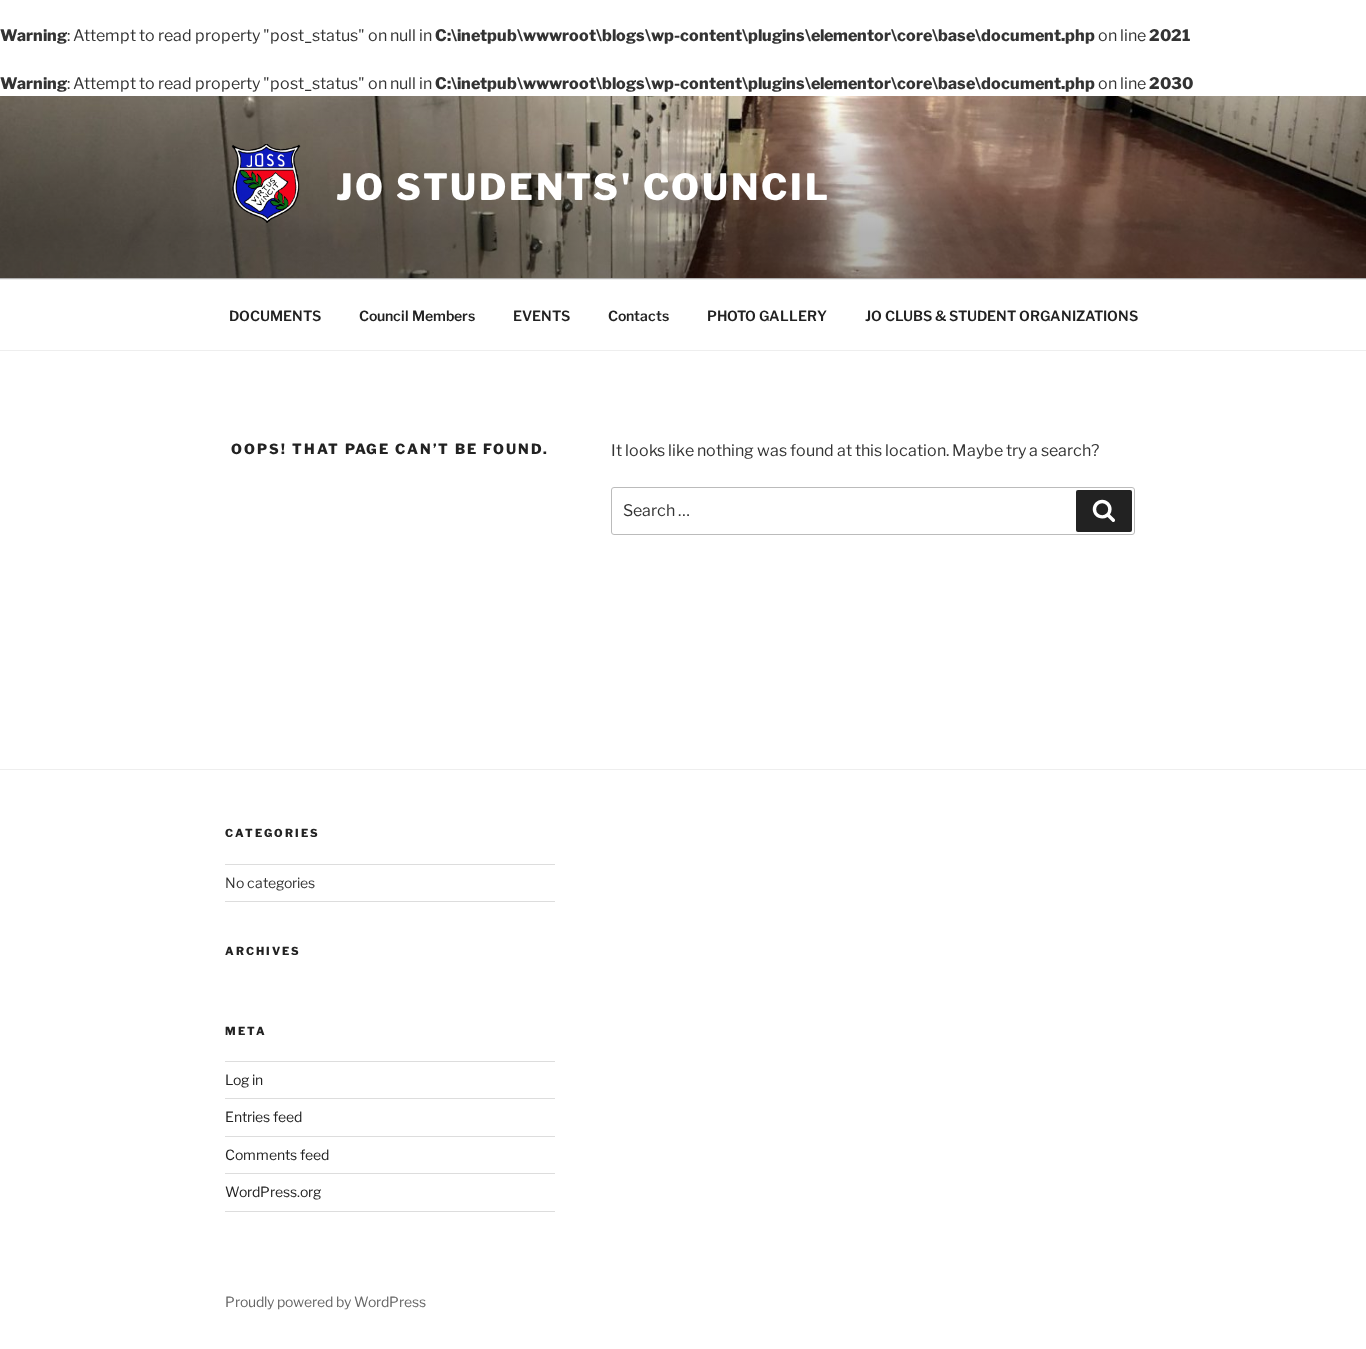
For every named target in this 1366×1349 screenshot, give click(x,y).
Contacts (638, 315)
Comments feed (277, 1154)
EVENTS (541, 315)
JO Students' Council (583, 187)
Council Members (417, 315)
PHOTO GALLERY (767, 315)
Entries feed (263, 1116)
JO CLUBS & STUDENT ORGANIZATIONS (1001, 315)
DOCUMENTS (275, 315)
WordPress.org (273, 1191)
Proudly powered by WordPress (325, 1301)
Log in (244, 1079)
